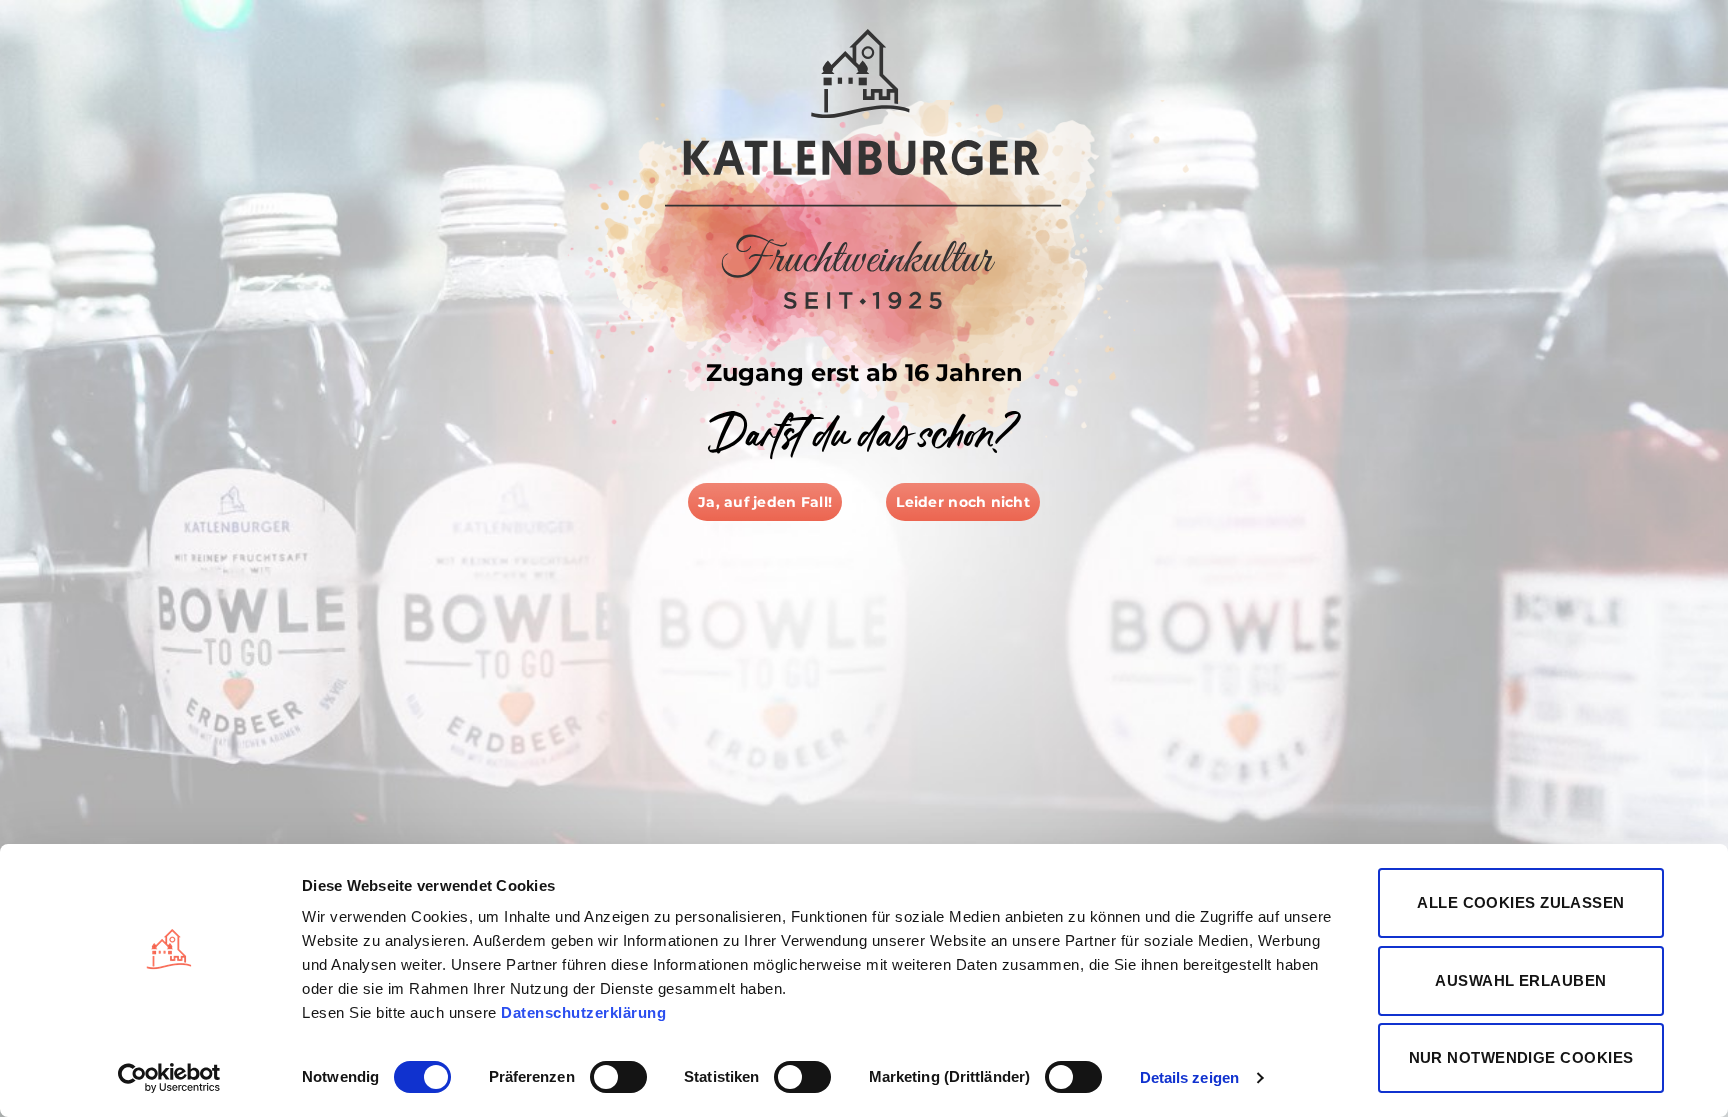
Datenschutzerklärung (583, 1012)
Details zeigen (1189, 1077)
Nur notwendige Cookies (1521, 1057)
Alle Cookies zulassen (1520, 902)
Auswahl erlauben (1520, 980)
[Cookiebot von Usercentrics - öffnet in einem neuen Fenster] (169, 1078)
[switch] (618, 1077)
